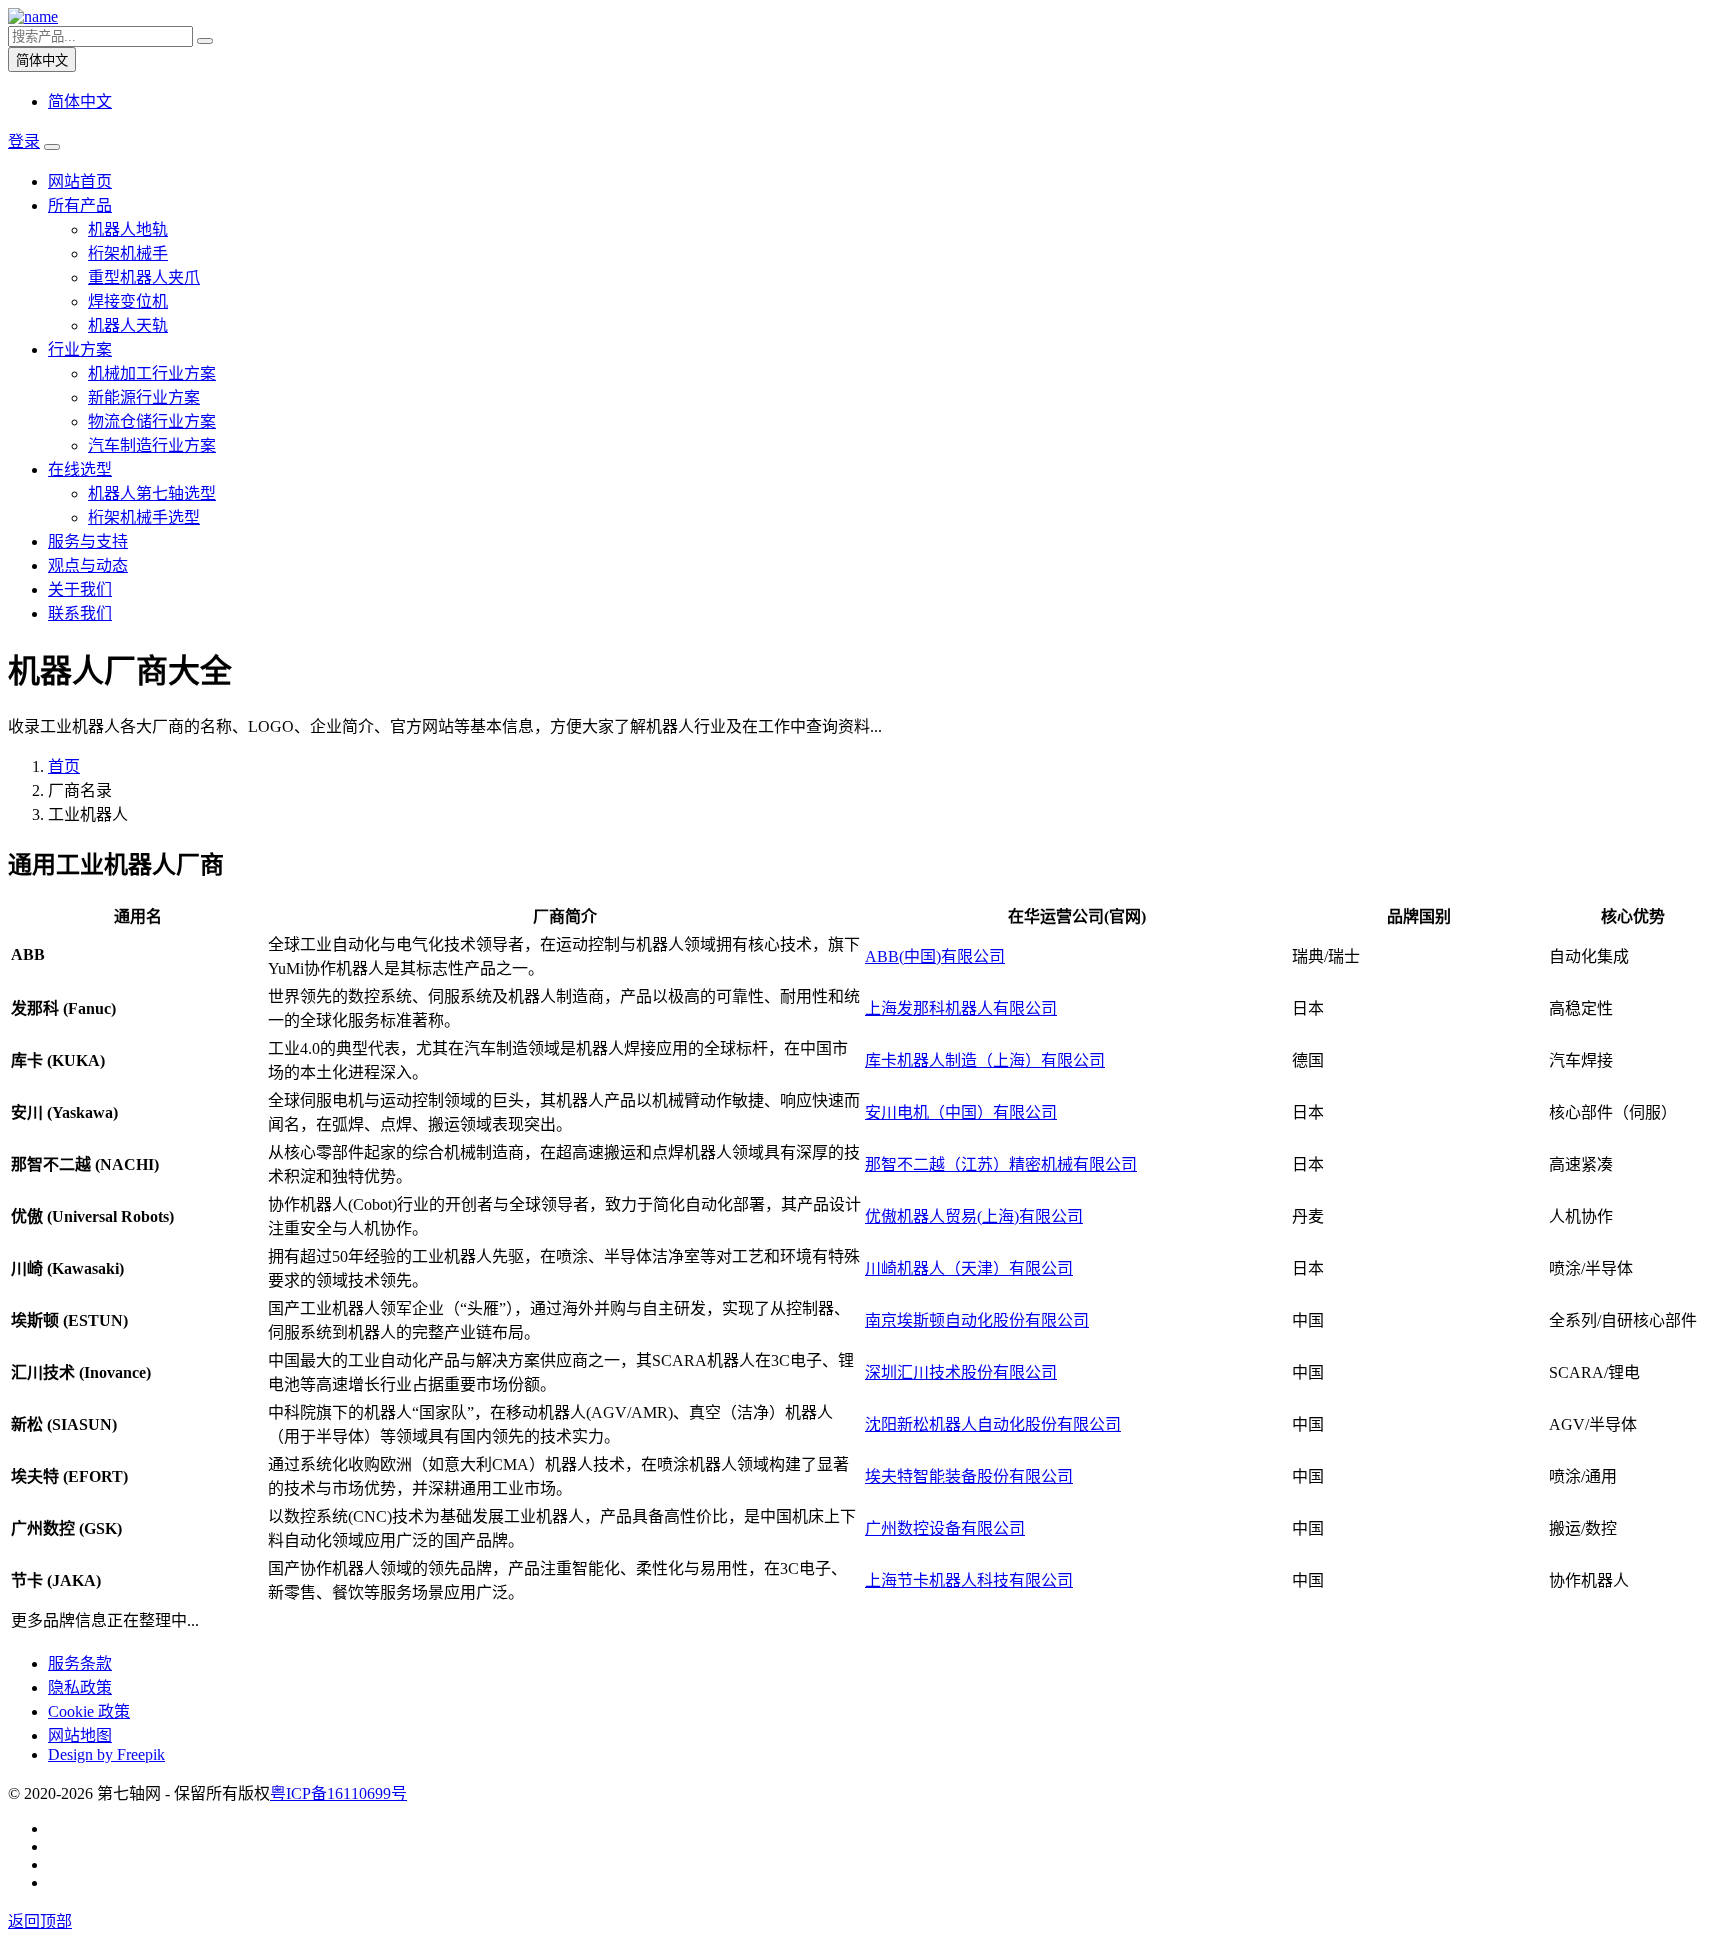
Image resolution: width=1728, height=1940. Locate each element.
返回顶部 (40, 1921)
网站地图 (80, 1735)
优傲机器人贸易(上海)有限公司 (974, 1216)
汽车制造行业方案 (152, 445)
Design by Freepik (106, 1754)
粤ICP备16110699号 (338, 1793)
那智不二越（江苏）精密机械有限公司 (1001, 1164)
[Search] (205, 41)
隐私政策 (80, 1687)
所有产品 (80, 205)
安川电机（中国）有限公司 (961, 1112)
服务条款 (80, 1663)
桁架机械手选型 (144, 517)
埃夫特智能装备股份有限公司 (969, 1476)
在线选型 (80, 469)
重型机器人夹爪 (144, 277)
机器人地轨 (128, 229)
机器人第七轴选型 (152, 493)
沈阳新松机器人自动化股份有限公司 (993, 1424)
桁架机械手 (128, 253)
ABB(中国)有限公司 (935, 956)
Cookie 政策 (89, 1711)
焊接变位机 (128, 301)
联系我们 (80, 613)
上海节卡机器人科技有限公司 (969, 1580)
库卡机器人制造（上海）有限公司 (985, 1060)
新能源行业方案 (144, 397)
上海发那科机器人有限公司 (961, 1008)
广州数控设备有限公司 (945, 1528)
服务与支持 (88, 541)
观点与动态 (88, 565)
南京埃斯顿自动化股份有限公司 (977, 1320)
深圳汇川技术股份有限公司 (961, 1372)
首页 (64, 766)
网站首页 (80, 181)
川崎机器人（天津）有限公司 (969, 1268)
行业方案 (80, 349)
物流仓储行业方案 (152, 421)
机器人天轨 (128, 325)
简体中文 (80, 101)
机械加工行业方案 (152, 373)
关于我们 (80, 589)
